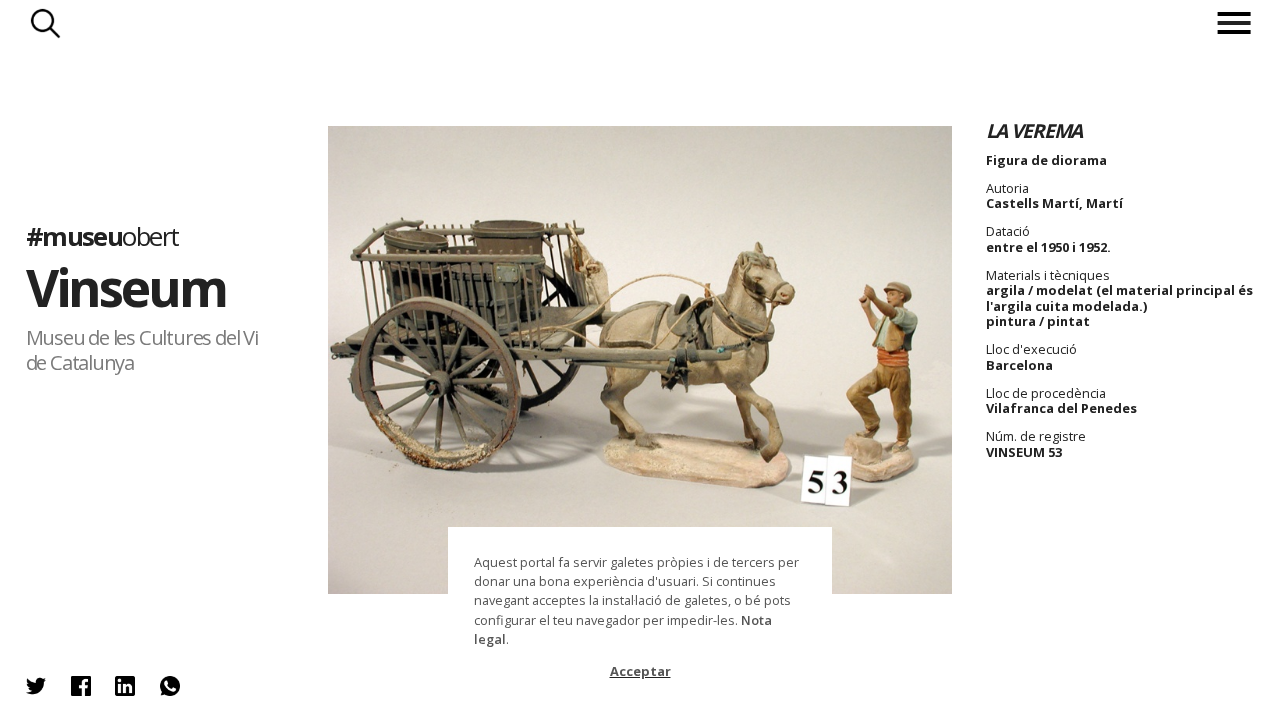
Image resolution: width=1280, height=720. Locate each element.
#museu (102, 236)
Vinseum (126, 287)
